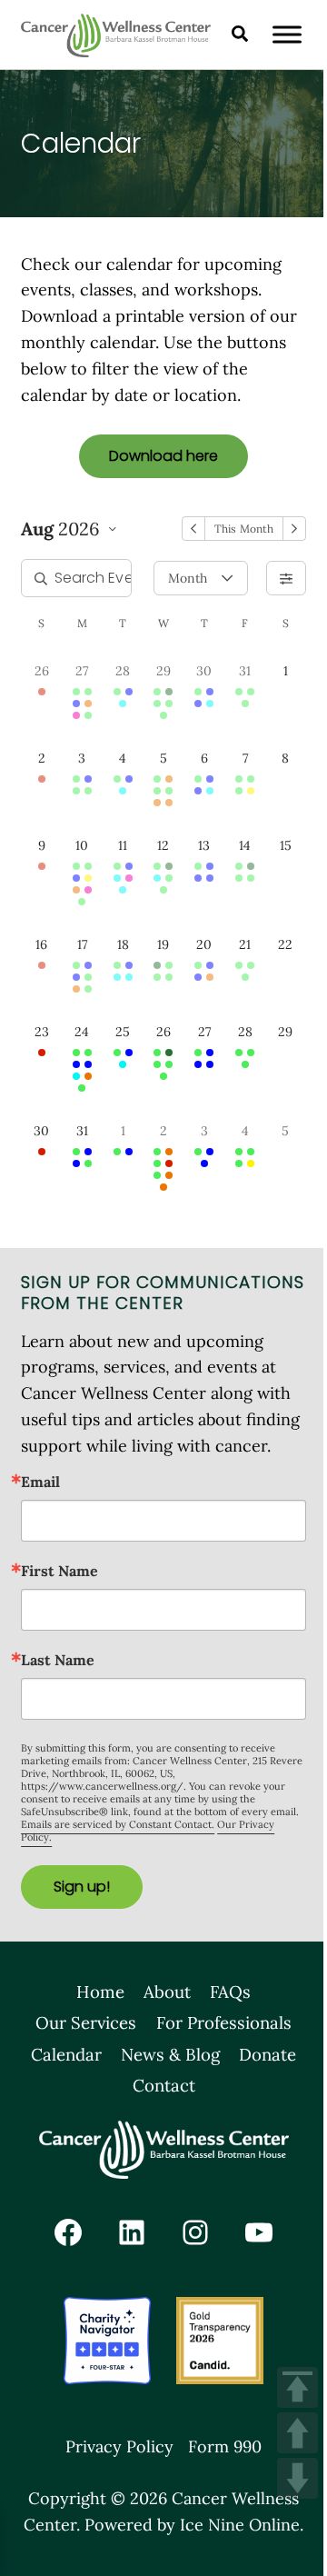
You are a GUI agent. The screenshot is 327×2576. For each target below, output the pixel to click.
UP (297, 2433)
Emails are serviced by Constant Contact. (118, 1824)
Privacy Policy (119, 2446)
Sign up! (82, 1887)
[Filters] (286, 578)
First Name (59, 1571)
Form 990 (225, 2446)
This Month (243, 529)
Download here (163, 456)
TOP (297, 2387)
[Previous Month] (193, 529)
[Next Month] (294, 529)
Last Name (58, 1660)
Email (40, 1482)
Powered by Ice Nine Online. (194, 2525)
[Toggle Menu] (287, 34)
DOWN (297, 2478)
